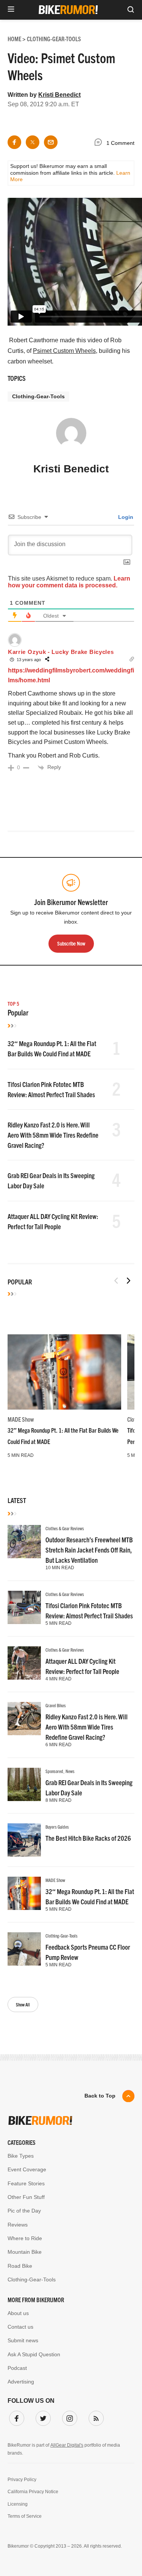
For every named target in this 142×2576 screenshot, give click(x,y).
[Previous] (116, 1281)
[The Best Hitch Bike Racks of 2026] (24, 1840)
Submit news (23, 2340)
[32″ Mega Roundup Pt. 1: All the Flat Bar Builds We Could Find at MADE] (64, 1372)
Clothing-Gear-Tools (38, 396)
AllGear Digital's (67, 2445)
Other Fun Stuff (26, 2197)
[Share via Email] (51, 142)
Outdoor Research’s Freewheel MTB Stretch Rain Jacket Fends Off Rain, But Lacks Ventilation (89, 1550)
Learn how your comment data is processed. (69, 582)
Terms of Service (25, 2516)
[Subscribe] (95, 2417)
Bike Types (21, 2156)
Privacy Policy (22, 2480)
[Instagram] (68, 2417)
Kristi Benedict (59, 95)
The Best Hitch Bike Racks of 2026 (88, 1838)
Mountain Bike (25, 2252)
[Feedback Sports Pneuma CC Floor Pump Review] (24, 1949)
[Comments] (100, 143)
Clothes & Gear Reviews (65, 1528)
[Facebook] (15, 2417)
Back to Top (100, 2096)
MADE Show (21, 1419)
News (70, 1771)
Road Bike (20, 2266)
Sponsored (54, 1771)
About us (18, 2313)
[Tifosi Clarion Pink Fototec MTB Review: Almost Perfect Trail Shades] (24, 1607)
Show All (23, 2004)
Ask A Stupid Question (34, 2354)
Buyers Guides (57, 1827)
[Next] (128, 1281)
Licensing (18, 2504)
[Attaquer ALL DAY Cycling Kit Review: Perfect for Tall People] (24, 1663)
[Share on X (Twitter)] (33, 142)
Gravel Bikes (56, 1705)
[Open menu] (11, 10)
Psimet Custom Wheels (64, 351)
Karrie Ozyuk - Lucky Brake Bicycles (61, 652)
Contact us (20, 2327)
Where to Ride (25, 2238)
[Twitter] (42, 2417)
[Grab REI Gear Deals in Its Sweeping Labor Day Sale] (24, 1784)
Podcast (17, 2368)
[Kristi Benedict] (71, 436)
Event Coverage (27, 2169)
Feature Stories (26, 2183)
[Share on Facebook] (14, 142)
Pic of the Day (24, 2211)
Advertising (21, 2382)
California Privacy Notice (33, 2492)
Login (125, 517)
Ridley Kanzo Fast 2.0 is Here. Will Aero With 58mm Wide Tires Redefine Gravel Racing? (53, 1135)
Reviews (18, 2225)
